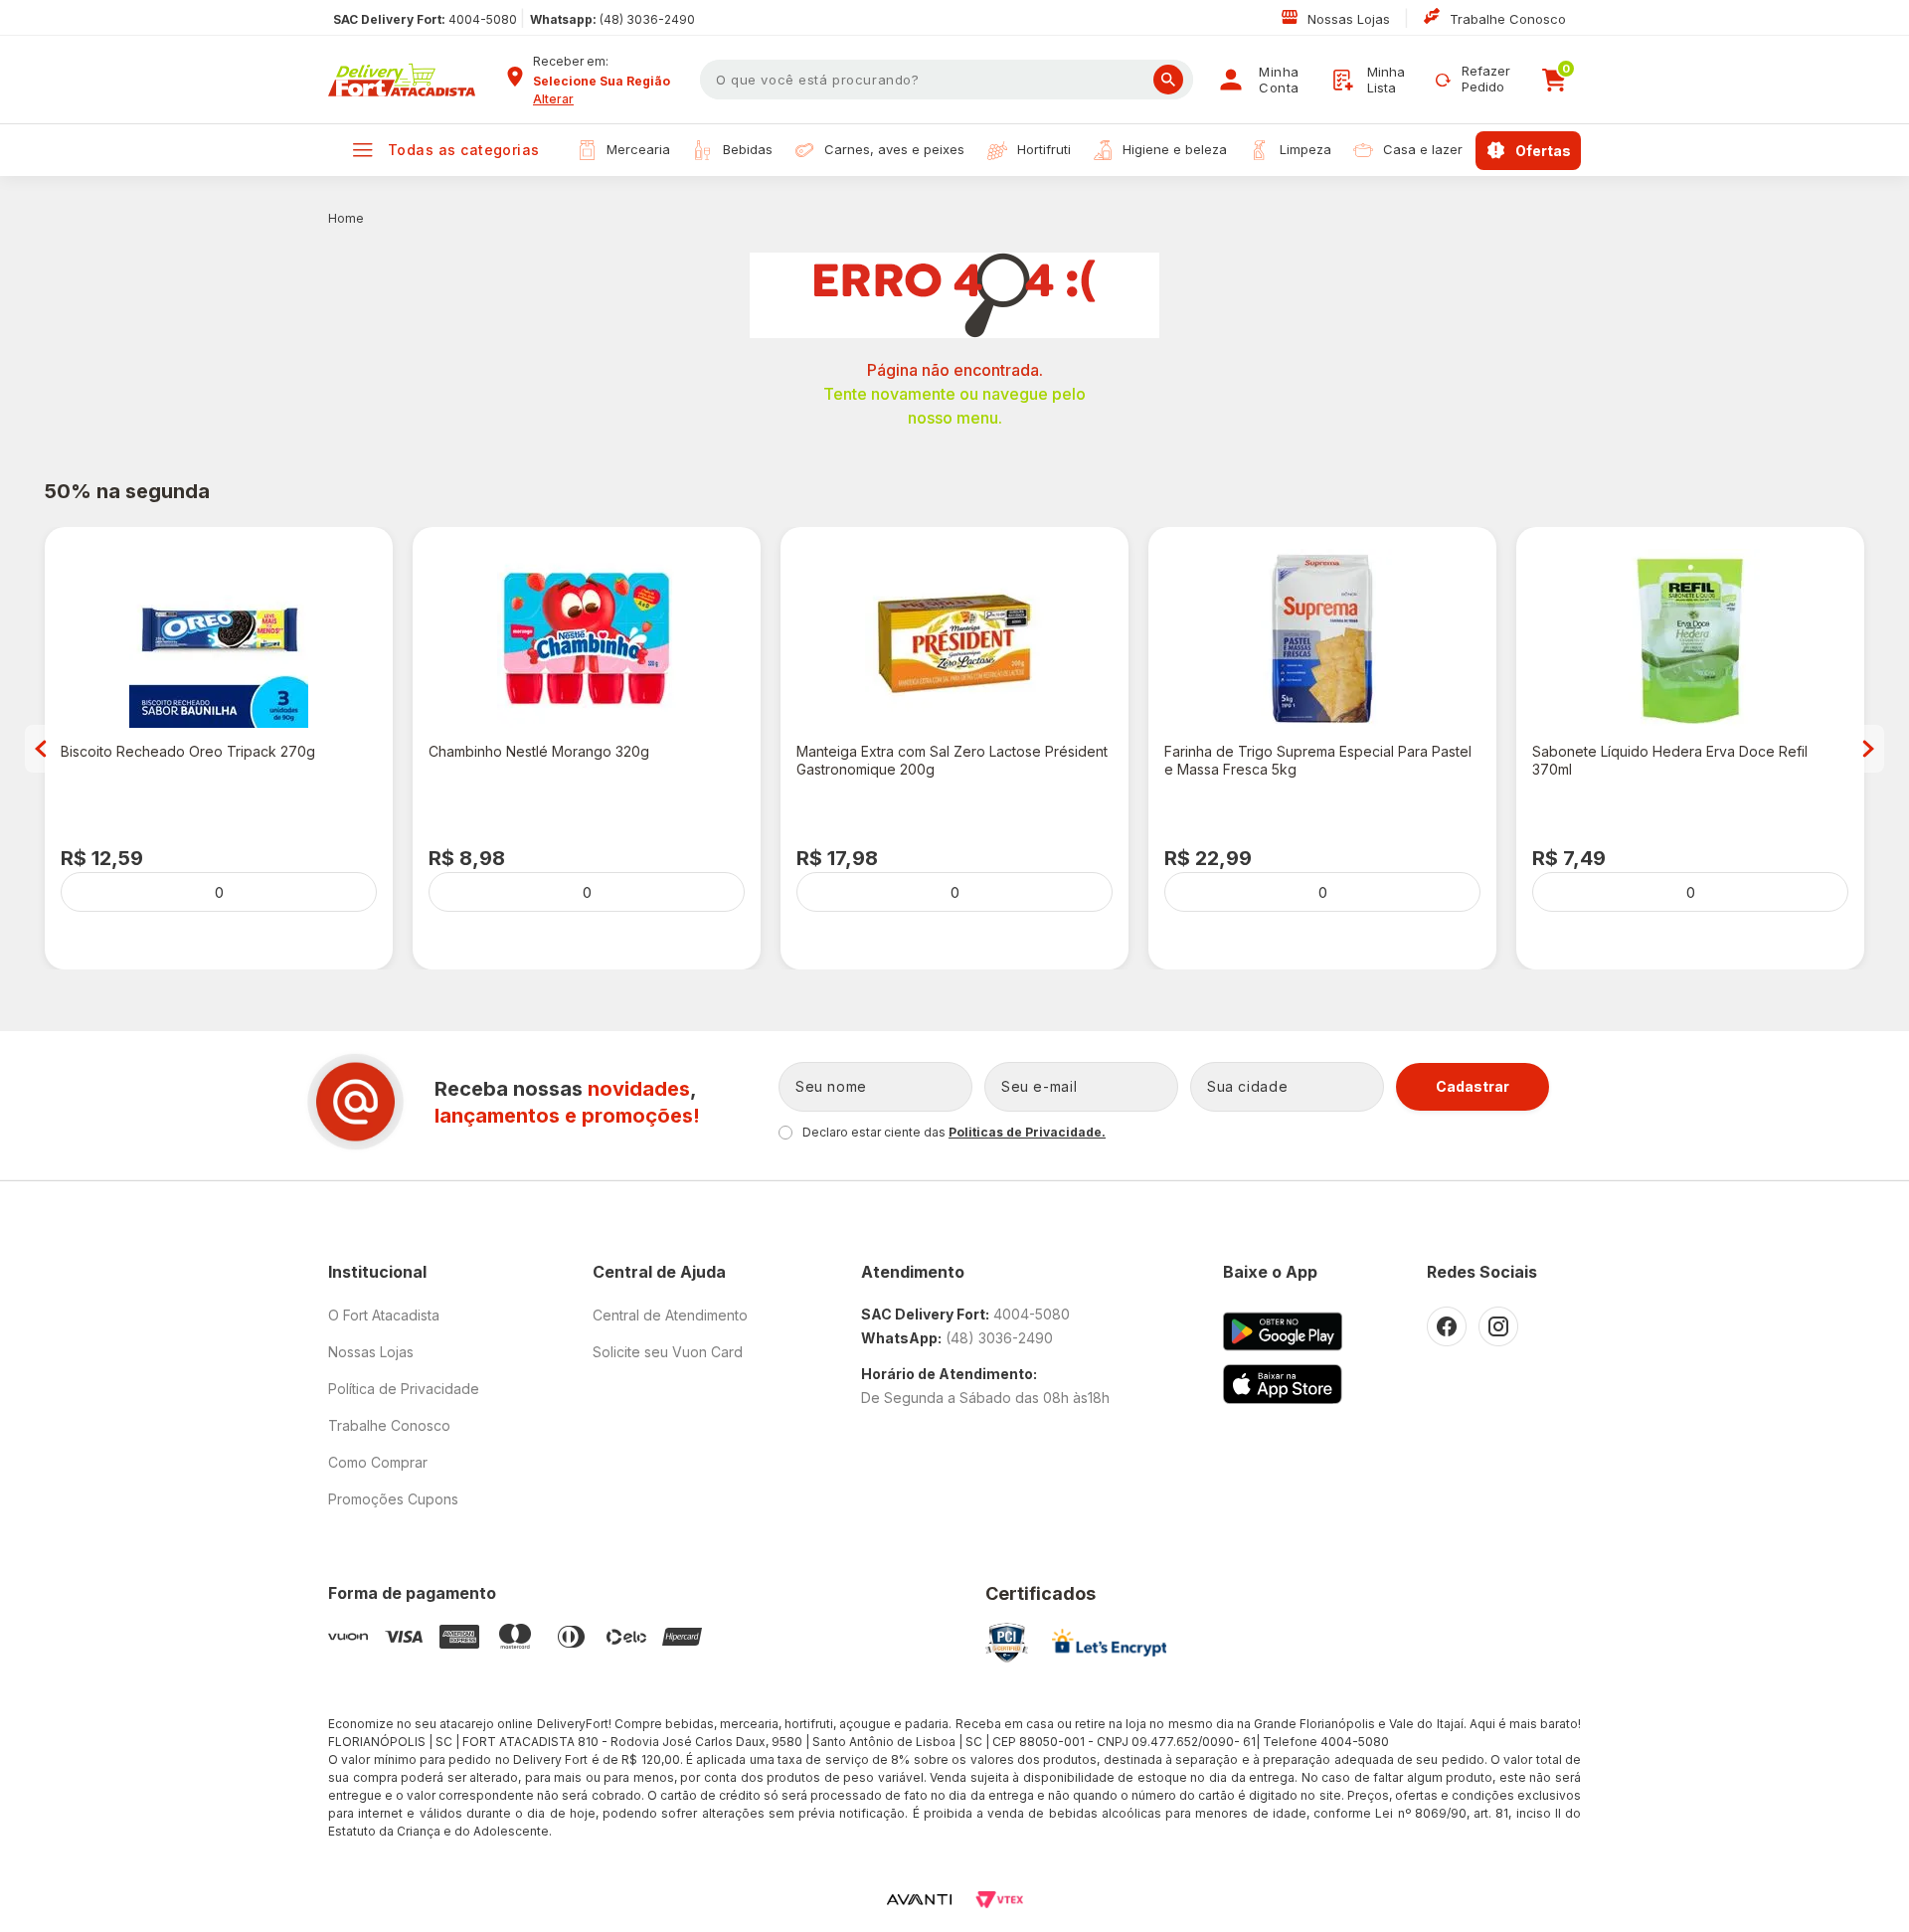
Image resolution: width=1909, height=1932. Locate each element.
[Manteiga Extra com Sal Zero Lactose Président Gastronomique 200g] (954, 638)
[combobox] (609, 82)
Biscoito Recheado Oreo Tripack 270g (188, 751)
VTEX (999, 1900)
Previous (41, 749)
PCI (1007, 1643)
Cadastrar (1473, 1086)
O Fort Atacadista (384, 1315)
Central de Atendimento (670, 1315)
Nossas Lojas (1351, 19)
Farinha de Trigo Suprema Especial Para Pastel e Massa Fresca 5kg (1318, 760)
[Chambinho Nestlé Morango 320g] (587, 638)
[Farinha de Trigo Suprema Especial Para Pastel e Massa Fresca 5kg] (1322, 638)
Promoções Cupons (393, 1499)
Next (1868, 749)
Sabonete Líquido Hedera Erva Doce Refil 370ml (1670, 760)
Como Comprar (378, 1462)
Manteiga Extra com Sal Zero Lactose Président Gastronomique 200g (952, 760)
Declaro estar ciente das (954, 1132)
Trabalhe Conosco (1508, 19)
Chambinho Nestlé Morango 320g (539, 751)
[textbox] (947, 80)
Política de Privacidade (404, 1389)
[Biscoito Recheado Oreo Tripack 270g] (219, 638)
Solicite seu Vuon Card (668, 1352)
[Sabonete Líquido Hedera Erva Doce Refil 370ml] (1690, 638)
